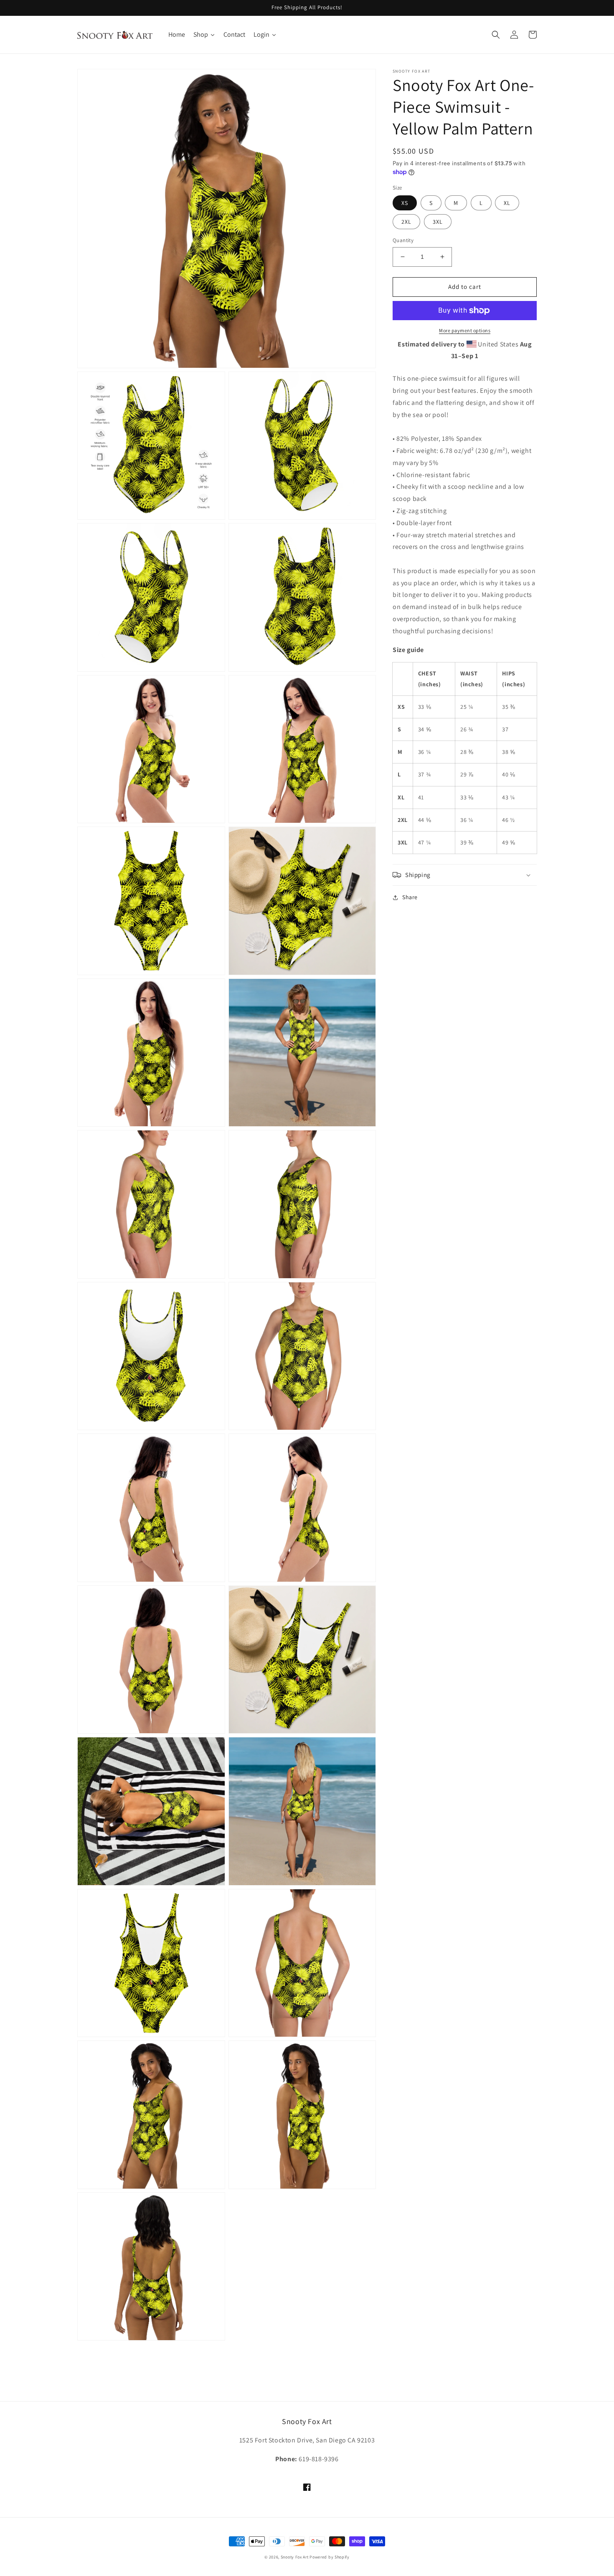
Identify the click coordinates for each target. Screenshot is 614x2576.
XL (507, 203)
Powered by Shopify (330, 2557)
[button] (496, 35)
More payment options (465, 330)
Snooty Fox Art (295, 2557)
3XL (438, 222)
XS (405, 203)
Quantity (403, 240)
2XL (406, 222)
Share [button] (410, 897)
